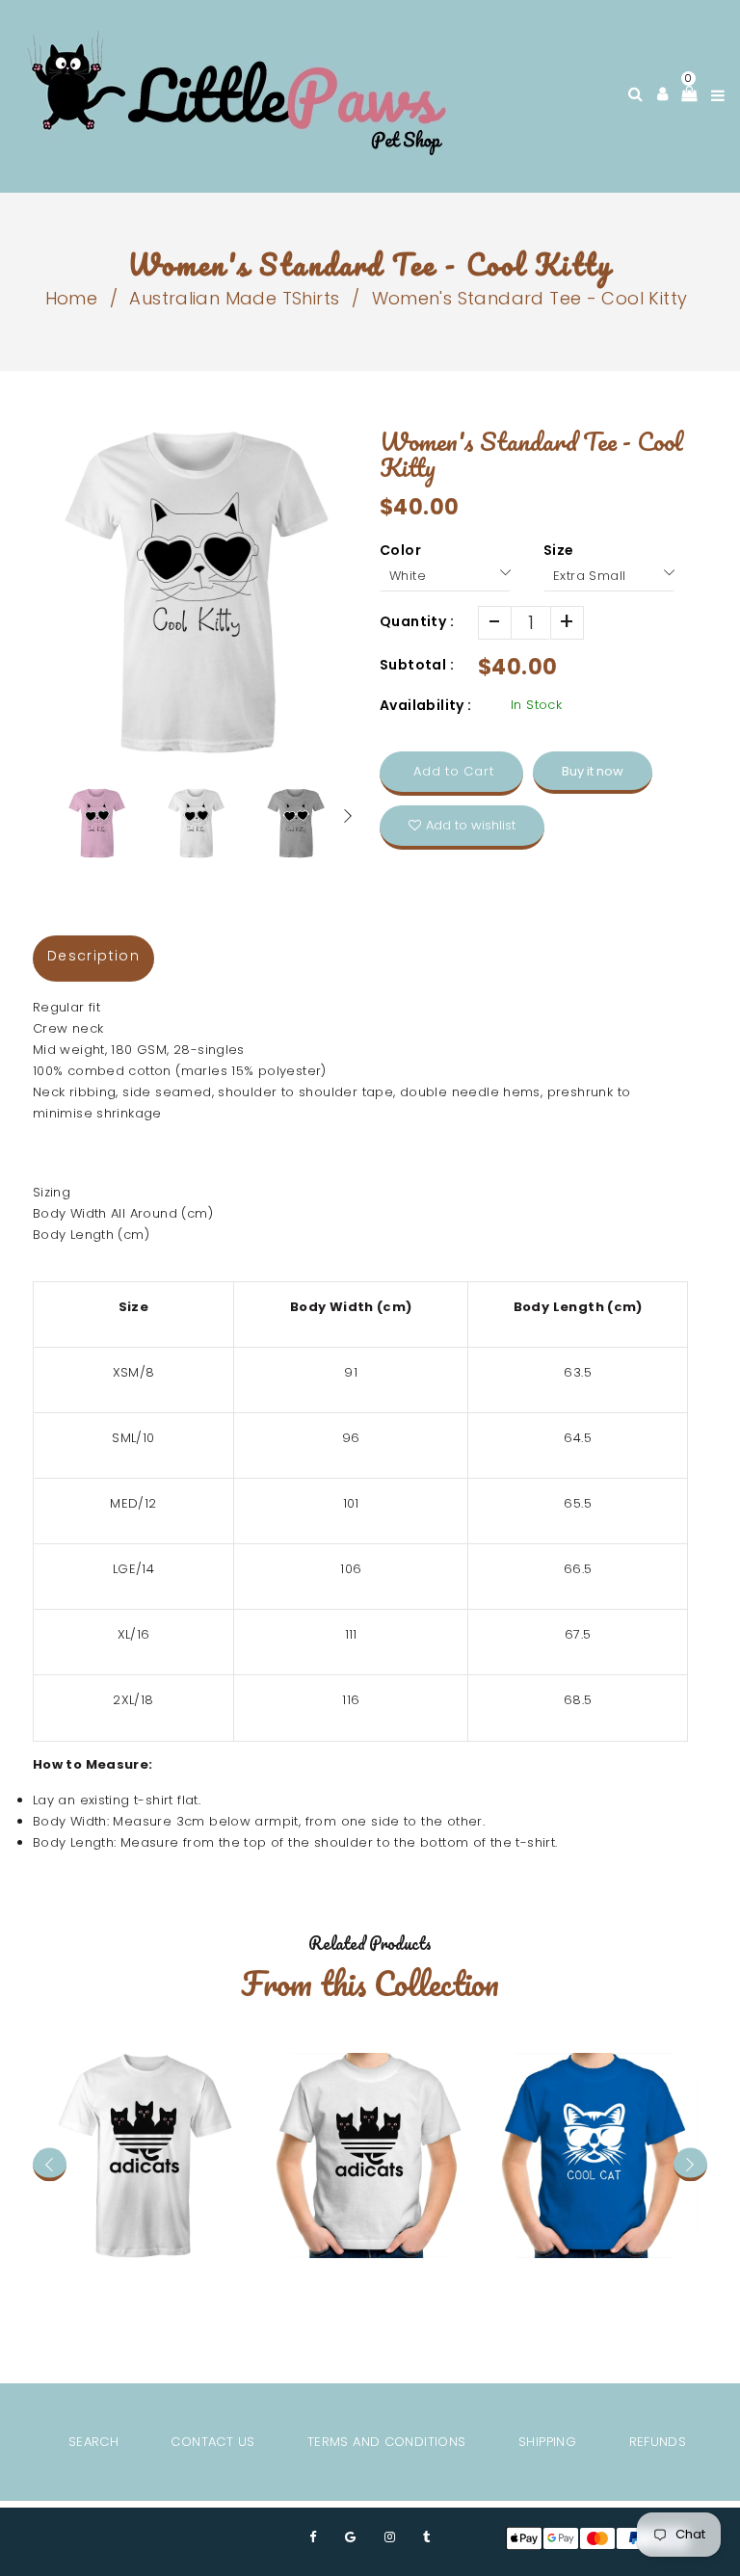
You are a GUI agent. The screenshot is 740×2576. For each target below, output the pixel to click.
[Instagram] (390, 2537)
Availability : (425, 705)
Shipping (547, 2442)
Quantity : (417, 621)
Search (93, 2442)
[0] (684, 93)
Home (72, 298)
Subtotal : (417, 665)
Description (93, 956)
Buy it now (593, 771)
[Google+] (350, 2537)
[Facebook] (313, 2537)
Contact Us (212, 2442)
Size (559, 550)
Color (400, 550)
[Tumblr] (426, 2537)
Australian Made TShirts (234, 298)
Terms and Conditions (387, 2442)
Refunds (658, 2442)
